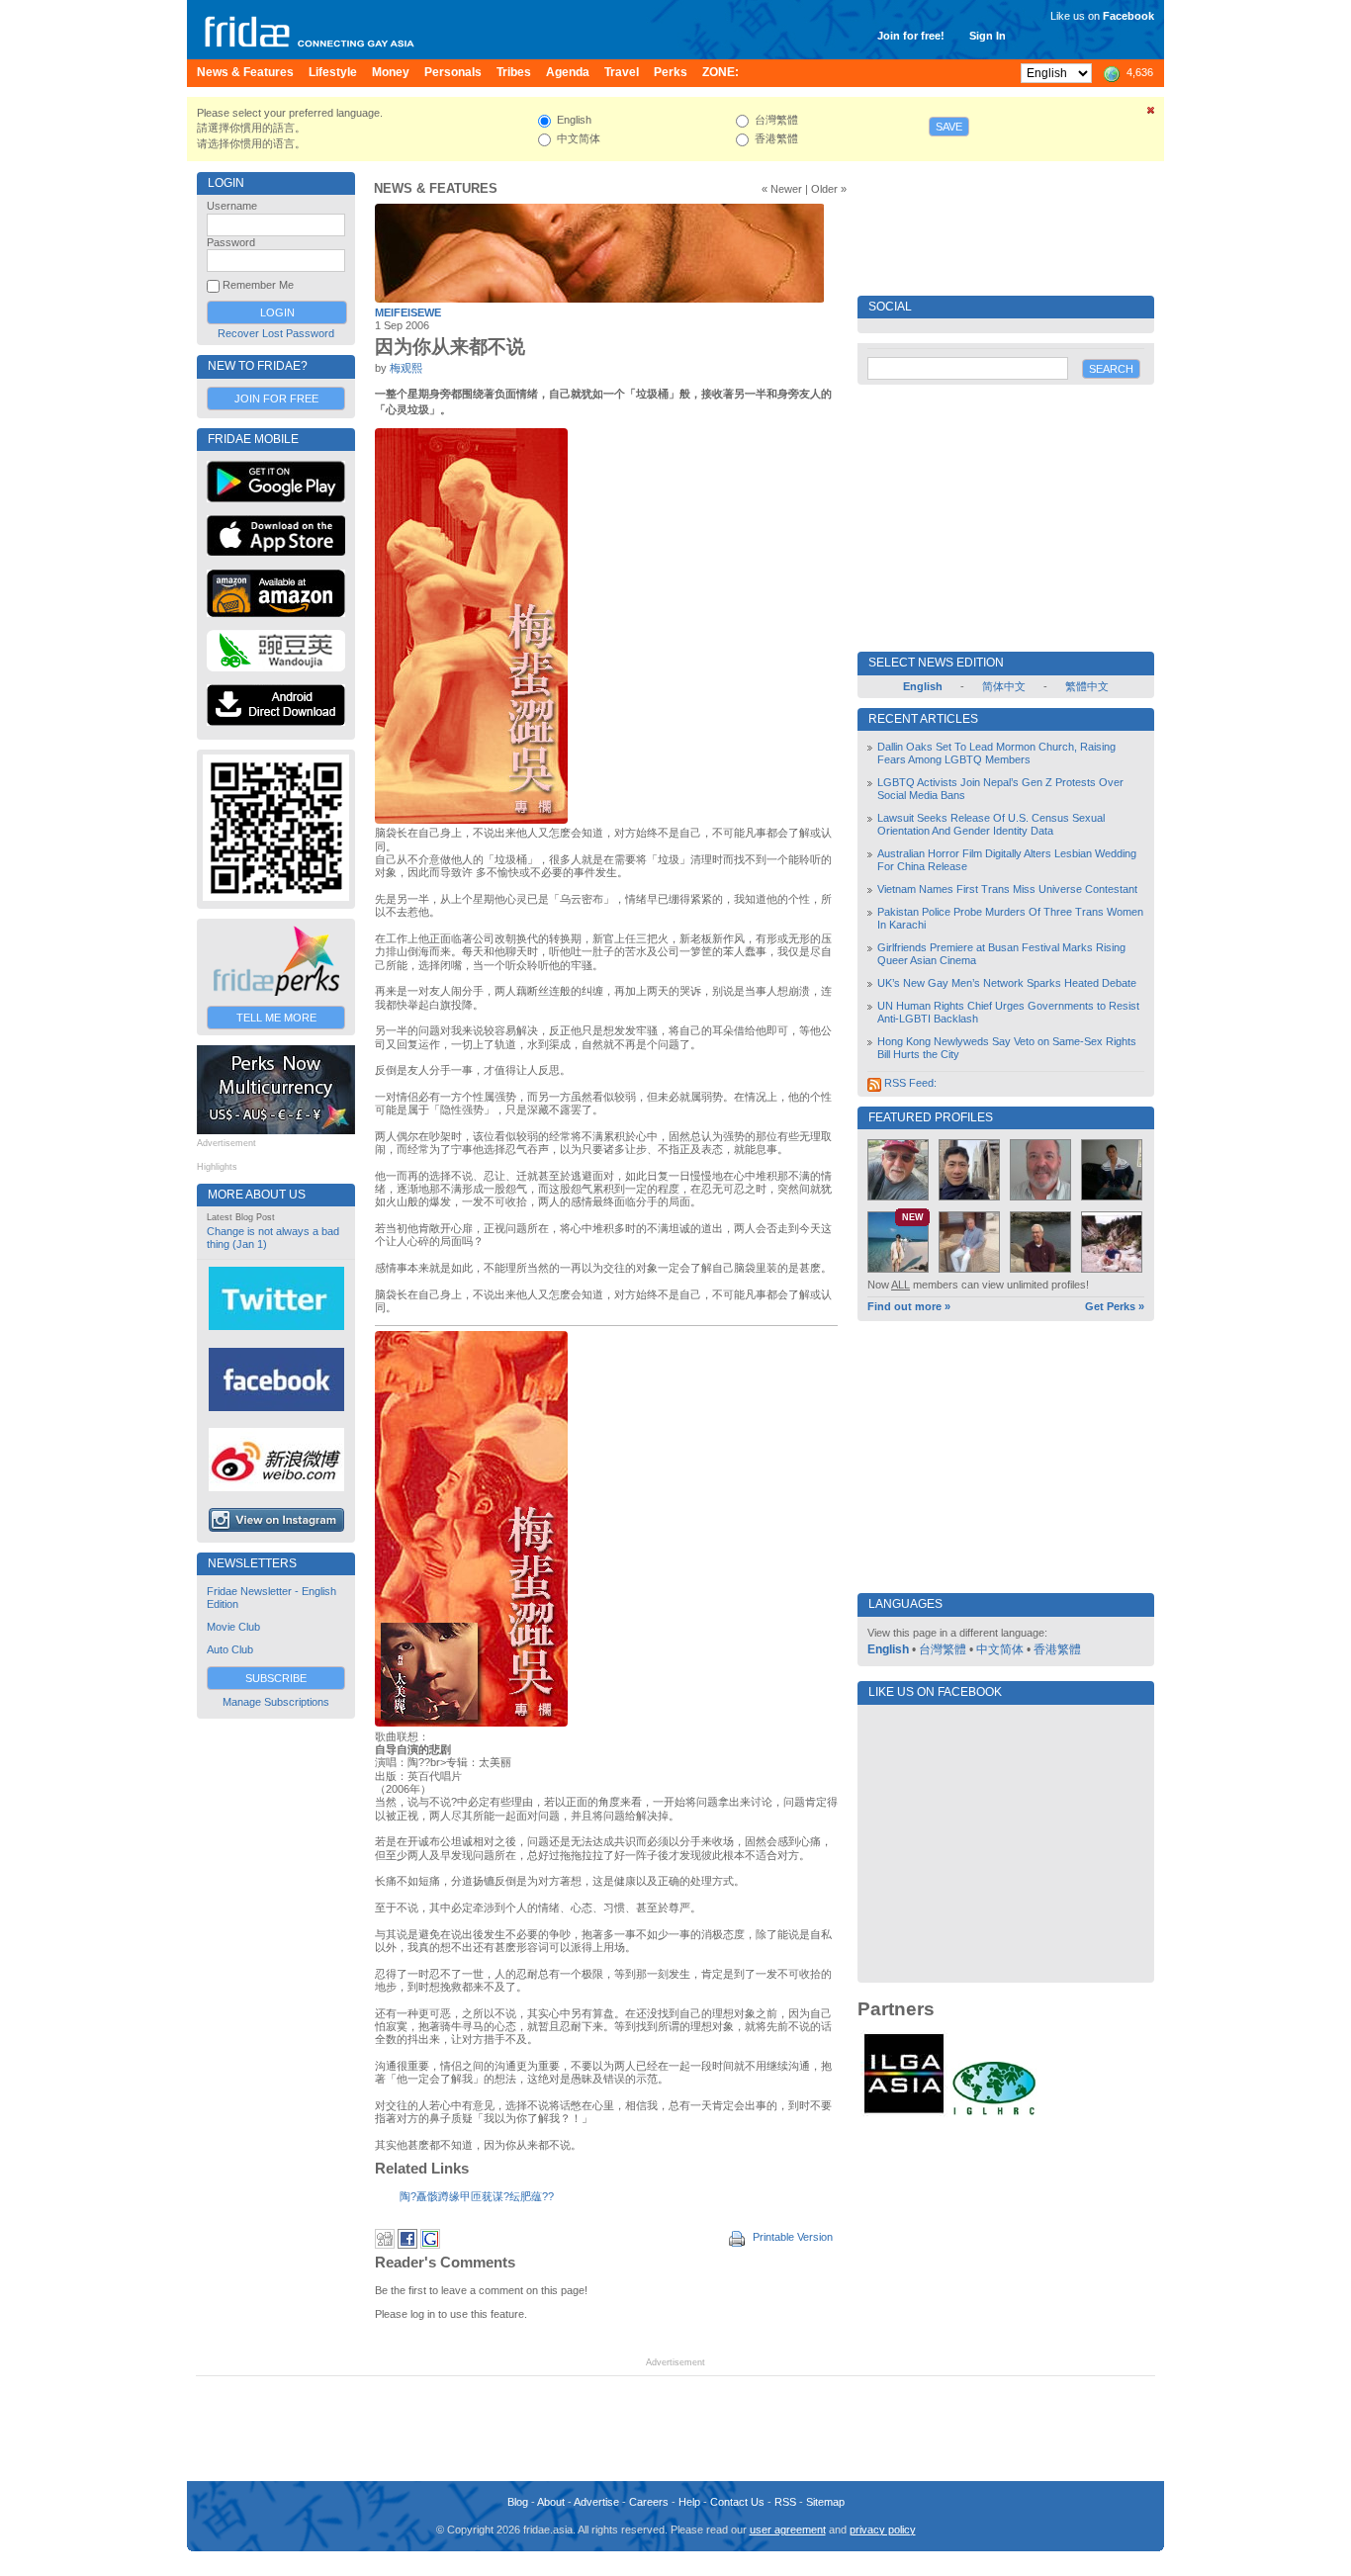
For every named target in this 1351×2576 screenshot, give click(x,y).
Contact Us (737, 2502)
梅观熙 (406, 368)
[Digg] (385, 2245)
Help (689, 2502)
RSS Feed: (909, 1083)
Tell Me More (276, 1018)
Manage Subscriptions (276, 1702)
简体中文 (1004, 686)
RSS (785, 2502)
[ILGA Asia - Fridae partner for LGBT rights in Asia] (904, 2113)
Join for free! (911, 36)
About (551, 2502)
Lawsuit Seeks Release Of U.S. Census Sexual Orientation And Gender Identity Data (991, 824)
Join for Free (276, 399)
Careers (649, 2502)
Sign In (988, 36)
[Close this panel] (1151, 114)
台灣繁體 (943, 1649)
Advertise (596, 2502)
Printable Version (791, 2237)
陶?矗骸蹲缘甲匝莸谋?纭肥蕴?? (477, 2196)
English (888, 1649)
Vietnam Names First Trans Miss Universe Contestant (1007, 889)
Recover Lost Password (276, 333)
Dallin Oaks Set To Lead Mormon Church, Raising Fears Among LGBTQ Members (996, 753)
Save (949, 127)
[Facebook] (407, 2245)
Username (232, 206)
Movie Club (233, 1627)
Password (231, 242)
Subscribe (276, 1678)
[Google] (430, 2245)
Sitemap (825, 2502)
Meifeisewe (408, 312)
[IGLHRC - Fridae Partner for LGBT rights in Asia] (994, 2113)
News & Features (436, 188)
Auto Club (230, 1649)
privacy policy (883, 2530)
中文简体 (1000, 1649)
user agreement (788, 2530)
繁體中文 (1087, 686)
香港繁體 (1057, 1649)
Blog (518, 2502)
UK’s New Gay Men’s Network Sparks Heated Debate (1007, 983)
